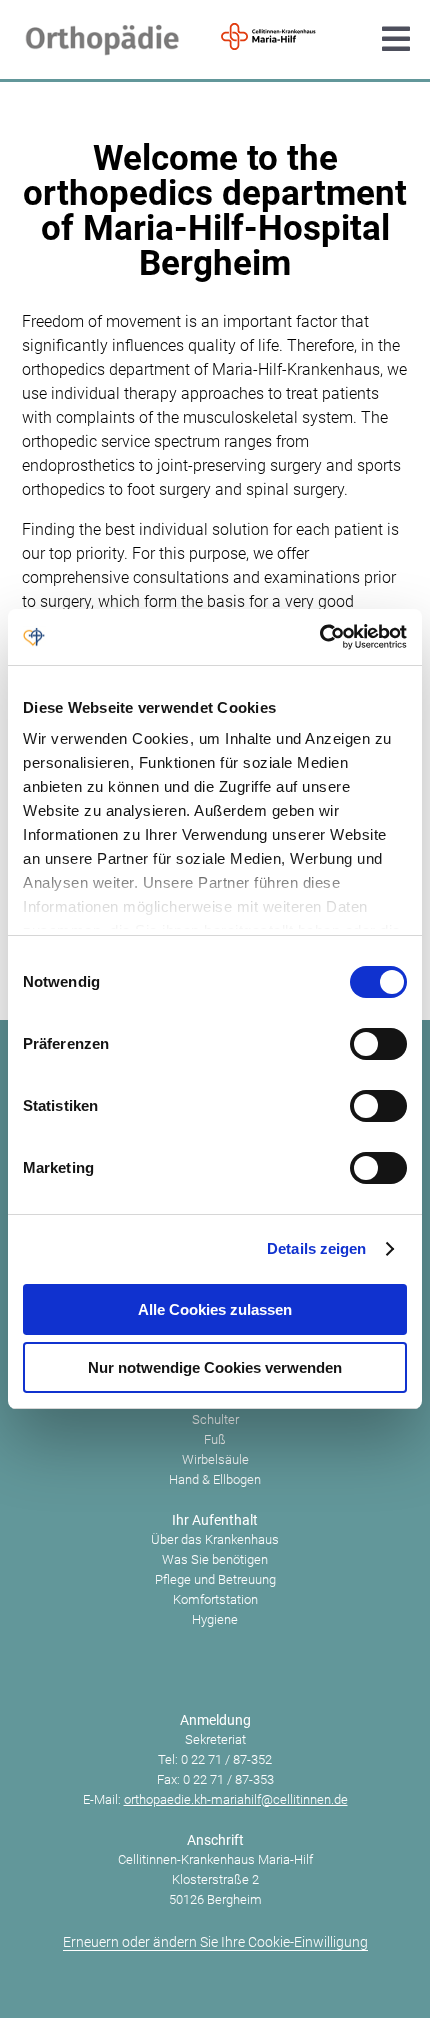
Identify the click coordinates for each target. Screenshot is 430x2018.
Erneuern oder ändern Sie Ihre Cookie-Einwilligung (215, 1942)
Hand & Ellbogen (215, 1479)
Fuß (215, 1439)
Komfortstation (215, 1599)
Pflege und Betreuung (215, 1579)
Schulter (215, 1419)
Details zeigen (316, 1248)
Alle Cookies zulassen (215, 1309)
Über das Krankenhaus (215, 1539)
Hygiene (215, 1619)
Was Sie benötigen (215, 1559)
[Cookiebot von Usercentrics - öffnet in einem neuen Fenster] (319, 637)
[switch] (378, 1044)
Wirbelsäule (215, 1459)
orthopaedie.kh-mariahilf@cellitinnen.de (236, 1799)
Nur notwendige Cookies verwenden (215, 1367)
